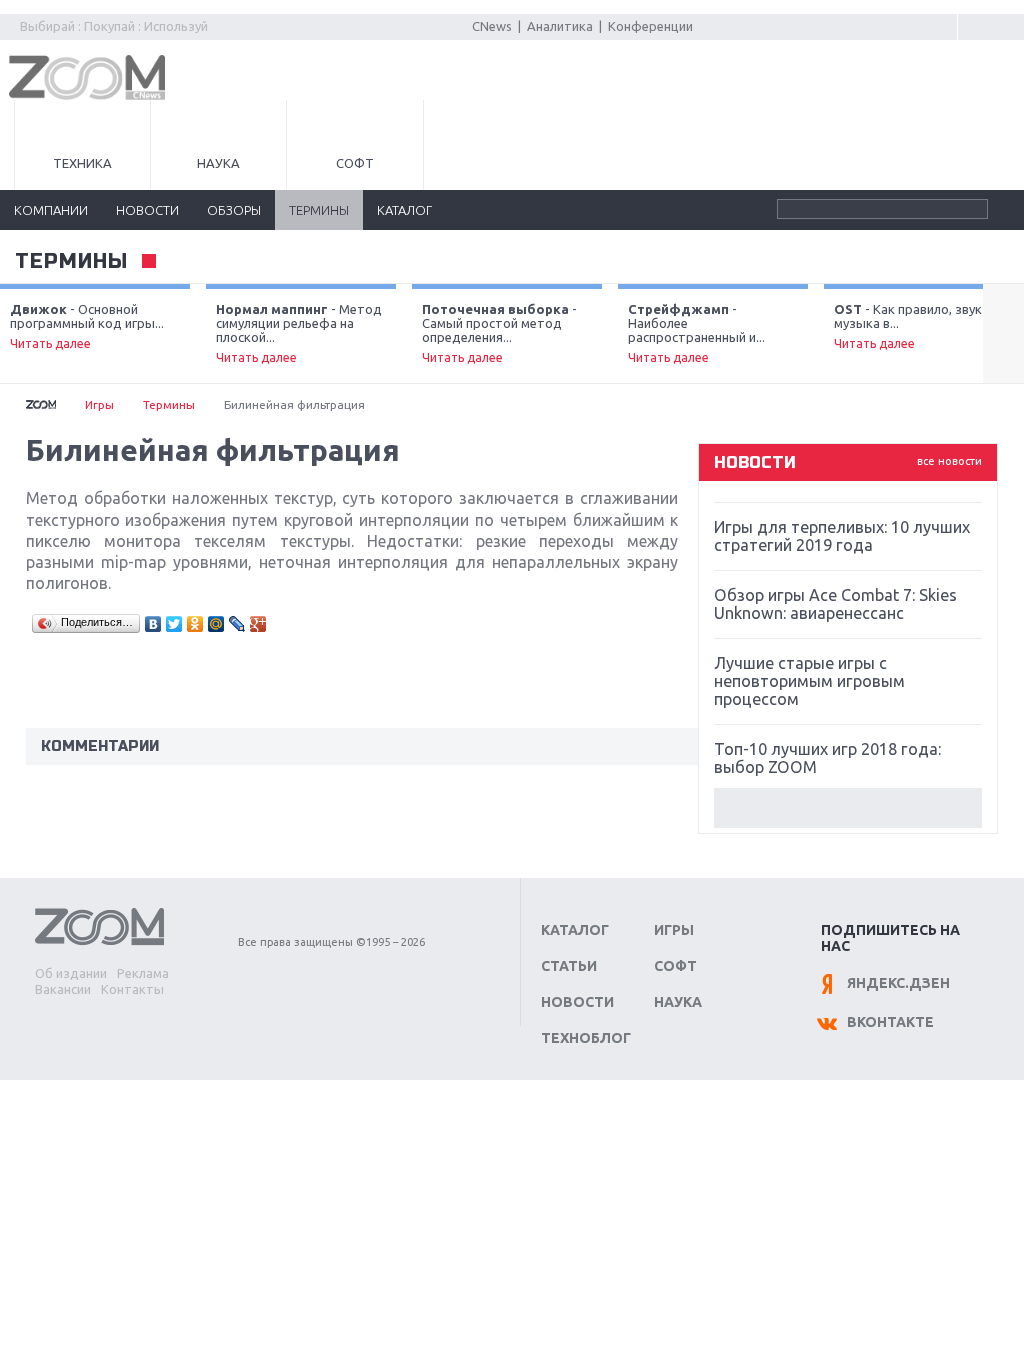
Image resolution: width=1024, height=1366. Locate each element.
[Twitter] (174, 624)
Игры (99, 404)
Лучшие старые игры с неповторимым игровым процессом (809, 681)
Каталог (575, 930)
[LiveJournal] (237, 624)
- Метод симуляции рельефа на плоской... (299, 333)
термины (319, 210)
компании (51, 210)
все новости (949, 461)
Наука (218, 163)
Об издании (71, 973)
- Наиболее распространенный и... (696, 333)
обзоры (234, 210)
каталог (404, 210)
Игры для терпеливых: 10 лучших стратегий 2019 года (842, 536)
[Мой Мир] (216, 624)
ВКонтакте (890, 1022)
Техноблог (586, 1038)
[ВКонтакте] (153, 624)
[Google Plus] (258, 624)
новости (147, 210)
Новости (577, 1002)
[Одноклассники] (195, 624)
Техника (82, 163)
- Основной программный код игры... (87, 326)
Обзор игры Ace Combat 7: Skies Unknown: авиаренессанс (835, 604)
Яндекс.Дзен (898, 983)
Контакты (132, 989)
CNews (492, 26)
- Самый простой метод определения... (499, 333)
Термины (71, 262)
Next (1003, 334)
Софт (355, 163)
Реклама (143, 973)
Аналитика (560, 26)
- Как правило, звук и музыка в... (913, 326)
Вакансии (63, 989)
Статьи (569, 966)
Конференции (650, 26)
